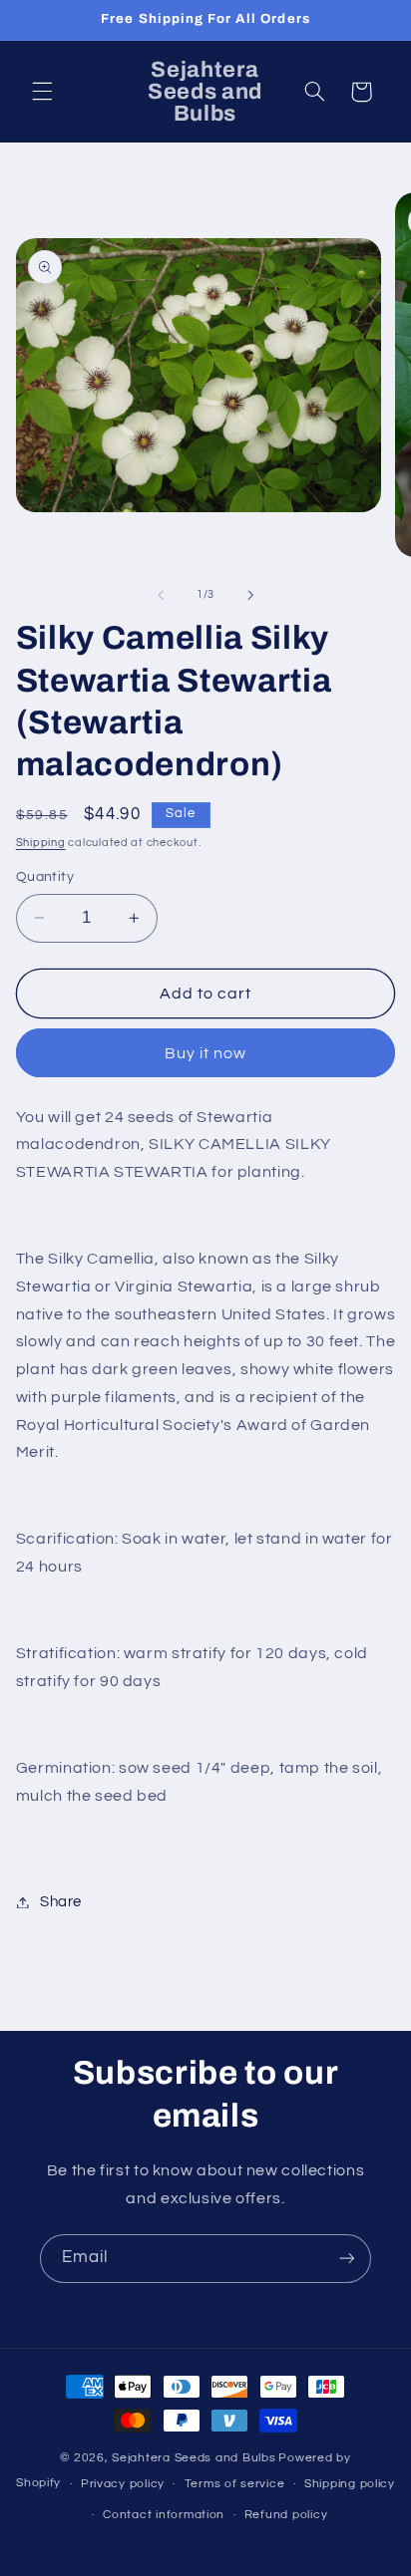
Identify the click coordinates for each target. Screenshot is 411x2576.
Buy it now (206, 1053)
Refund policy (286, 2515)
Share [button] (61, 1902)
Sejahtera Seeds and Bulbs (194, 2458)
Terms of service (235, 2484)
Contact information (164, 2515)
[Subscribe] (347, 2259)
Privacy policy (123, 2484)
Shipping (41, 843)
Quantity (45, 877)
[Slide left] (161, 595)
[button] (42, 92)
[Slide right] (250, 595)
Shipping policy (350, 2484)
